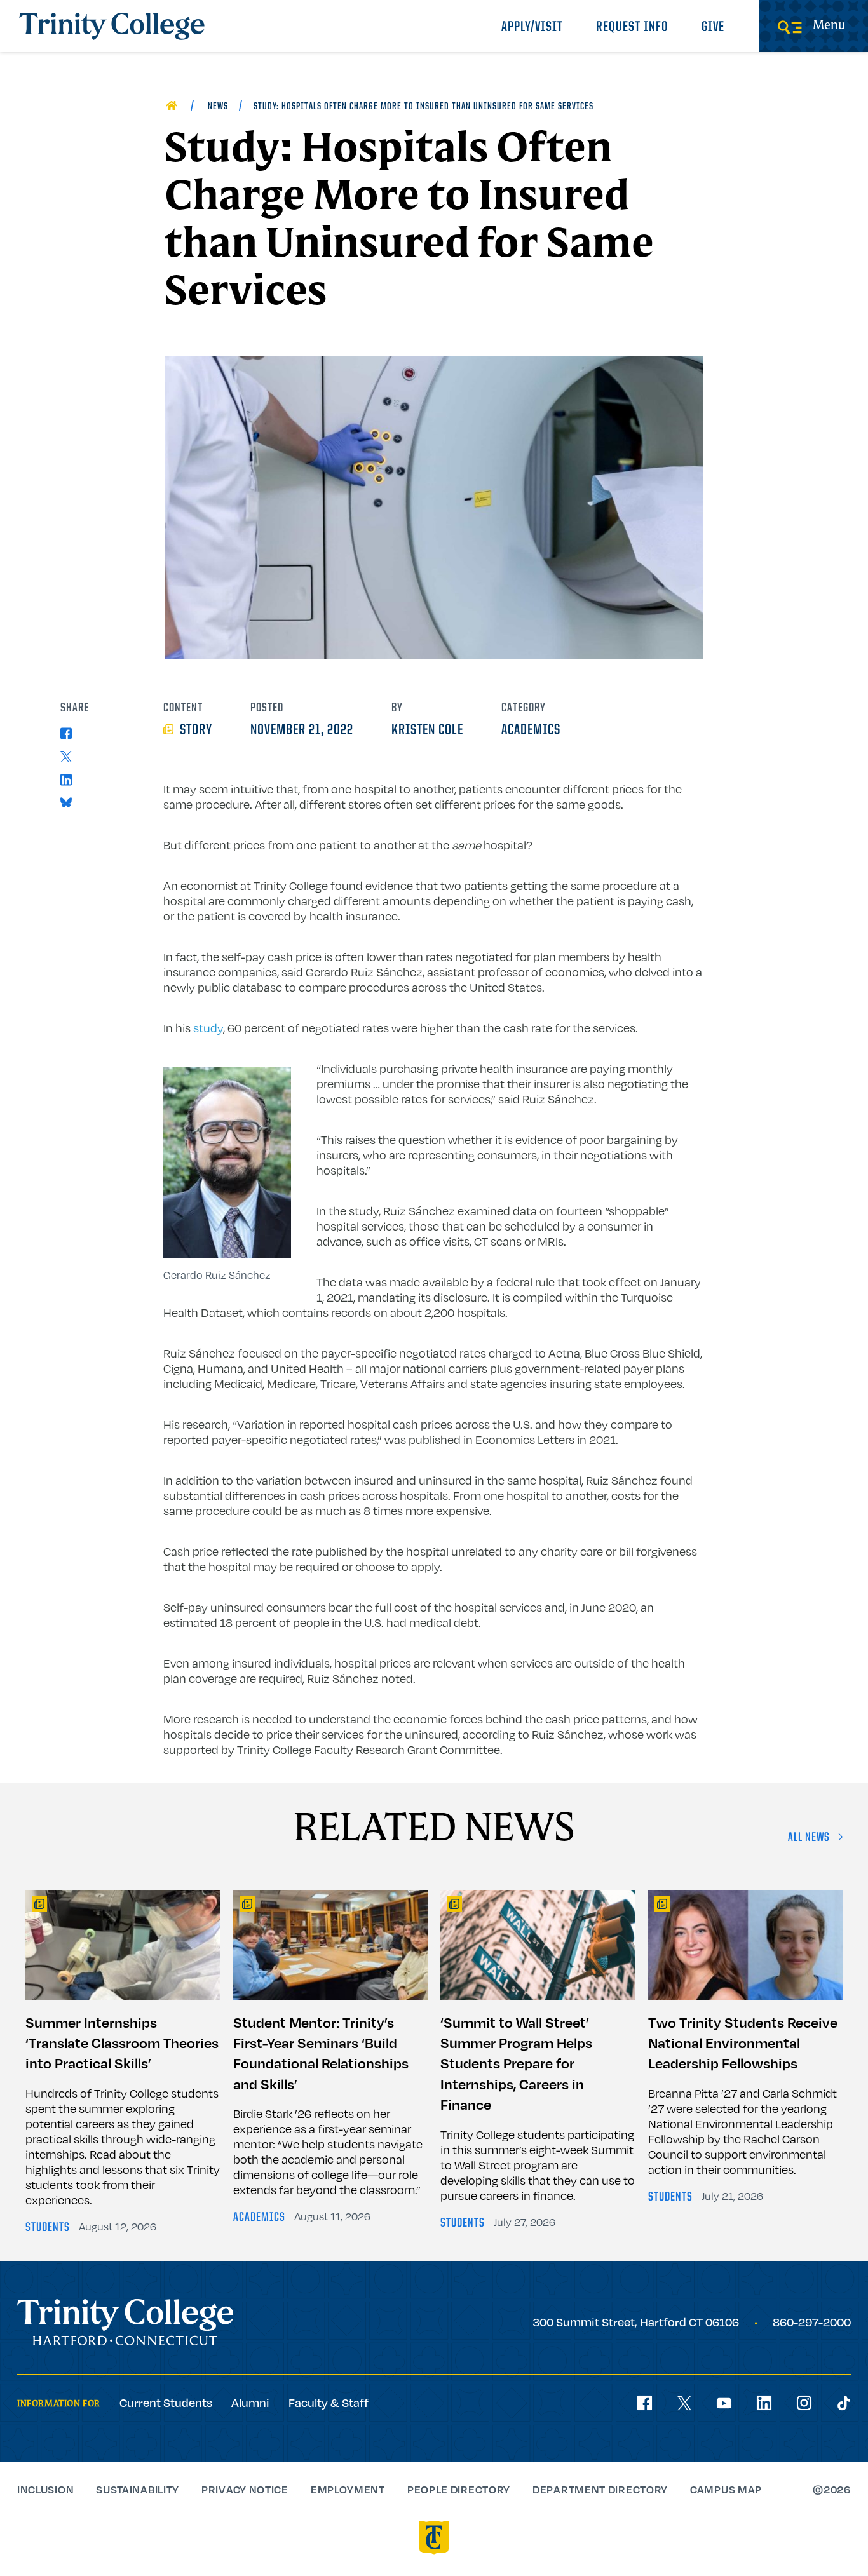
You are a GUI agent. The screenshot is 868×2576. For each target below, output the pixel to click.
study (208, 1028)
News (218, 107)
